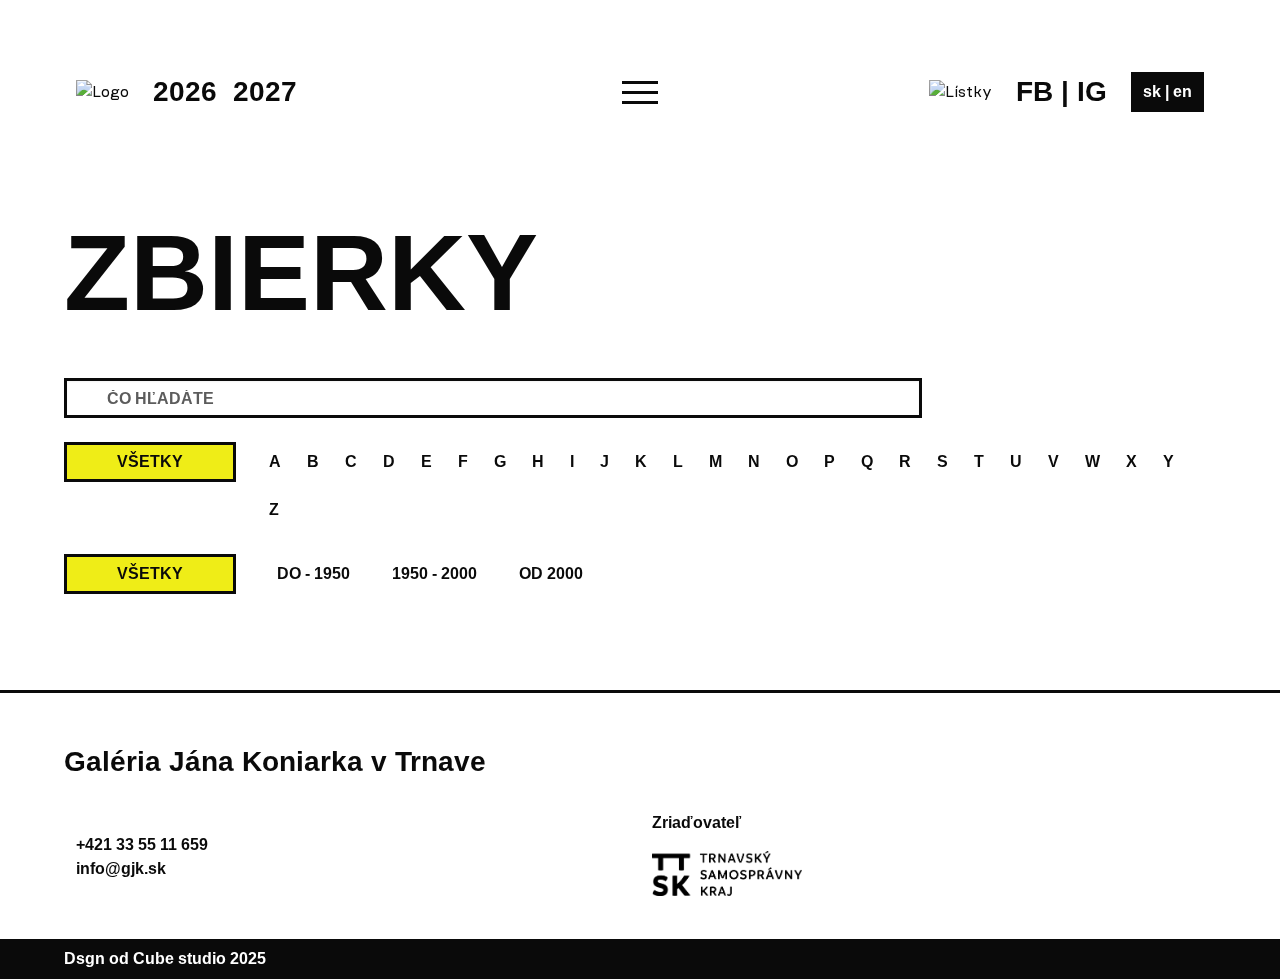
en (1182, 91)
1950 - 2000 (434, 573)
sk (1154, 91)
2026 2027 (225, 91)
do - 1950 (313, 573)
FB (1034, 91)
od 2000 (551, 573)
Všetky (150, 461)
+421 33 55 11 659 (142, 844)
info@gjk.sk (121, 868)
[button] (640, 92)
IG (1092, 91)
